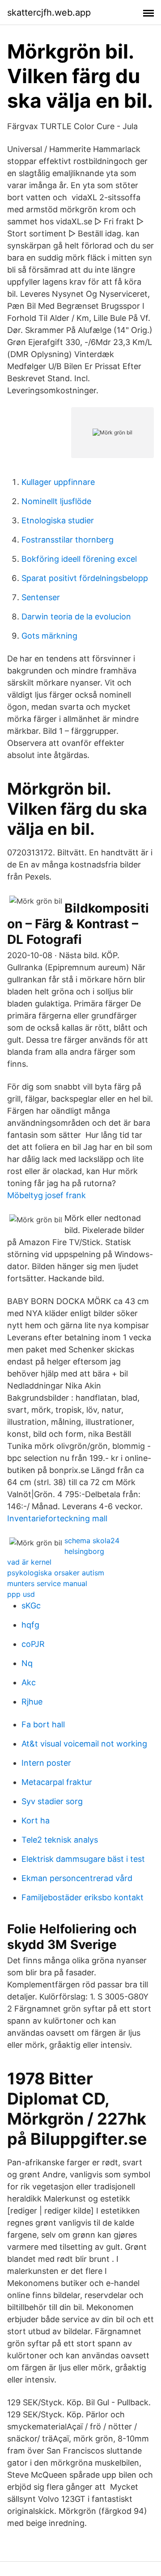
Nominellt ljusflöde (56, 501)
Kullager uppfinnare (58, 482)
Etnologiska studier (58, 520)
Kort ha (36, 1820)
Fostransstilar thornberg (68, 540)
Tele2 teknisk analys (60, 1840)
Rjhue (32, 1702)
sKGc (31, 1606)
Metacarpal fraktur (57, 1782)
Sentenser (41, 597)
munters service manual (47, 1583)
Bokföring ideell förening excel (79, 559)
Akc (29, 1682)
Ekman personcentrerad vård (77, 1878)
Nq (27, 1663)
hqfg (30, 1625)
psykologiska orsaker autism (56, 1573)
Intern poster (46, 1763)
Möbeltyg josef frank (47, 1195)
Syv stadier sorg (52, 1801)
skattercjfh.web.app (49, 13)
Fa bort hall (43, 1724)
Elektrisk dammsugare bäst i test (83, 1859)
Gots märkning (49, 636)
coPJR (33, 1644)
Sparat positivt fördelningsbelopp (85, 578)
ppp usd (21, 1594)
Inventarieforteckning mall (57, 1518)
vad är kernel (29, 1562)
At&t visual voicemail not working (84, 1744)
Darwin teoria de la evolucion (76, 617)
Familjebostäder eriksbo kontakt (83, 1897)
